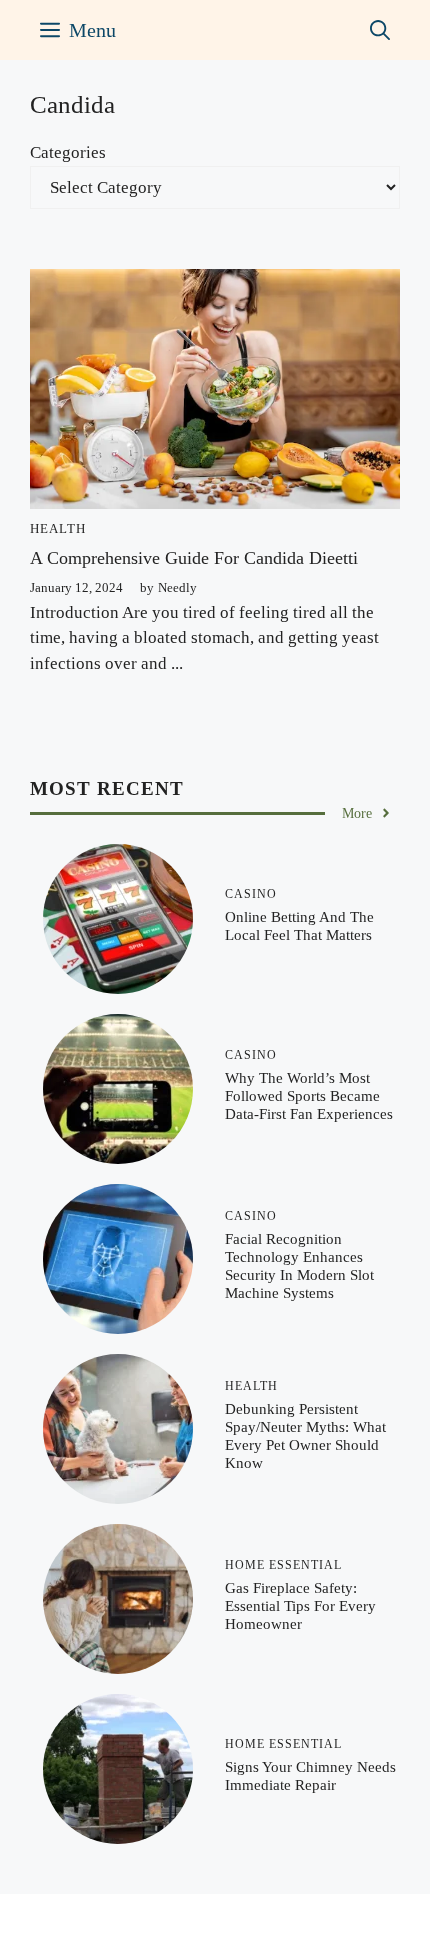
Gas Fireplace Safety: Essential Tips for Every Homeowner (300, 1606)
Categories (68, 152)
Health (58, 528)
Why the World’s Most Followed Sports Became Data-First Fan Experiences (309, 1096)
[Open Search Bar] (380, 30)
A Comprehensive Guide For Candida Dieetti (194, 558)
